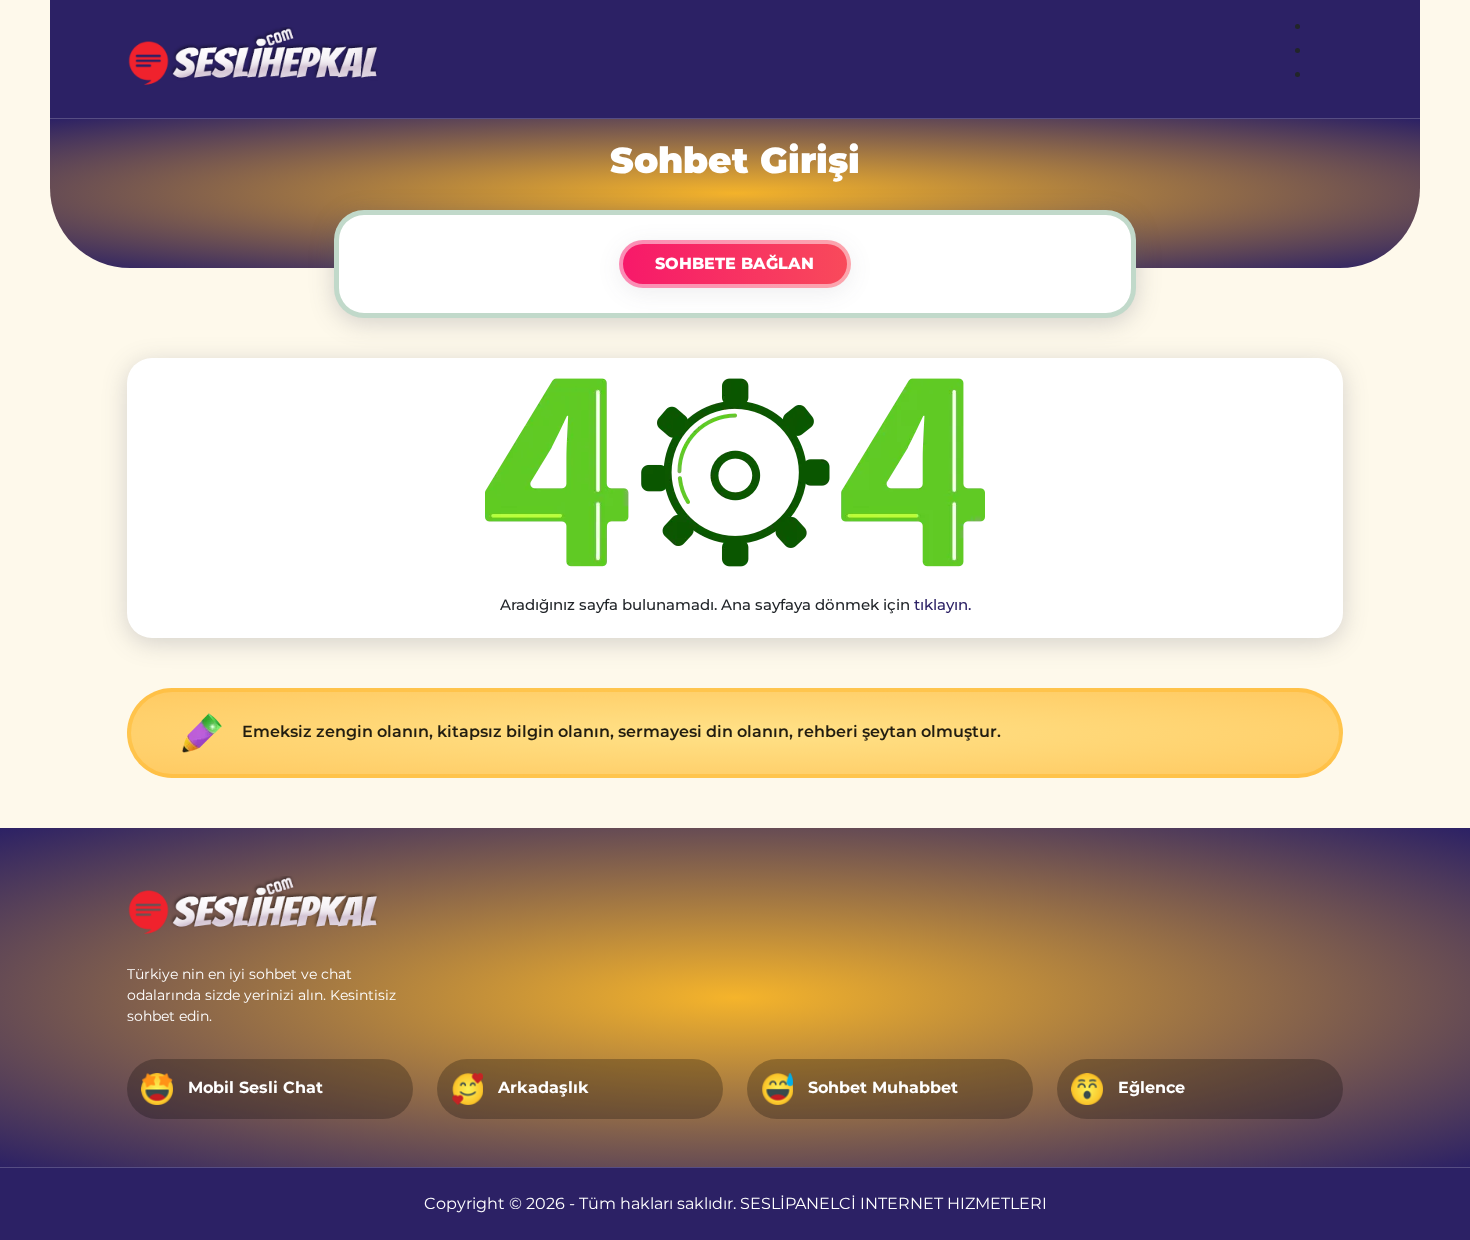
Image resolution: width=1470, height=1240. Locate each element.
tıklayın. (942, 604)
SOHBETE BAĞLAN (734, 263)
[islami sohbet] (256, 59)
